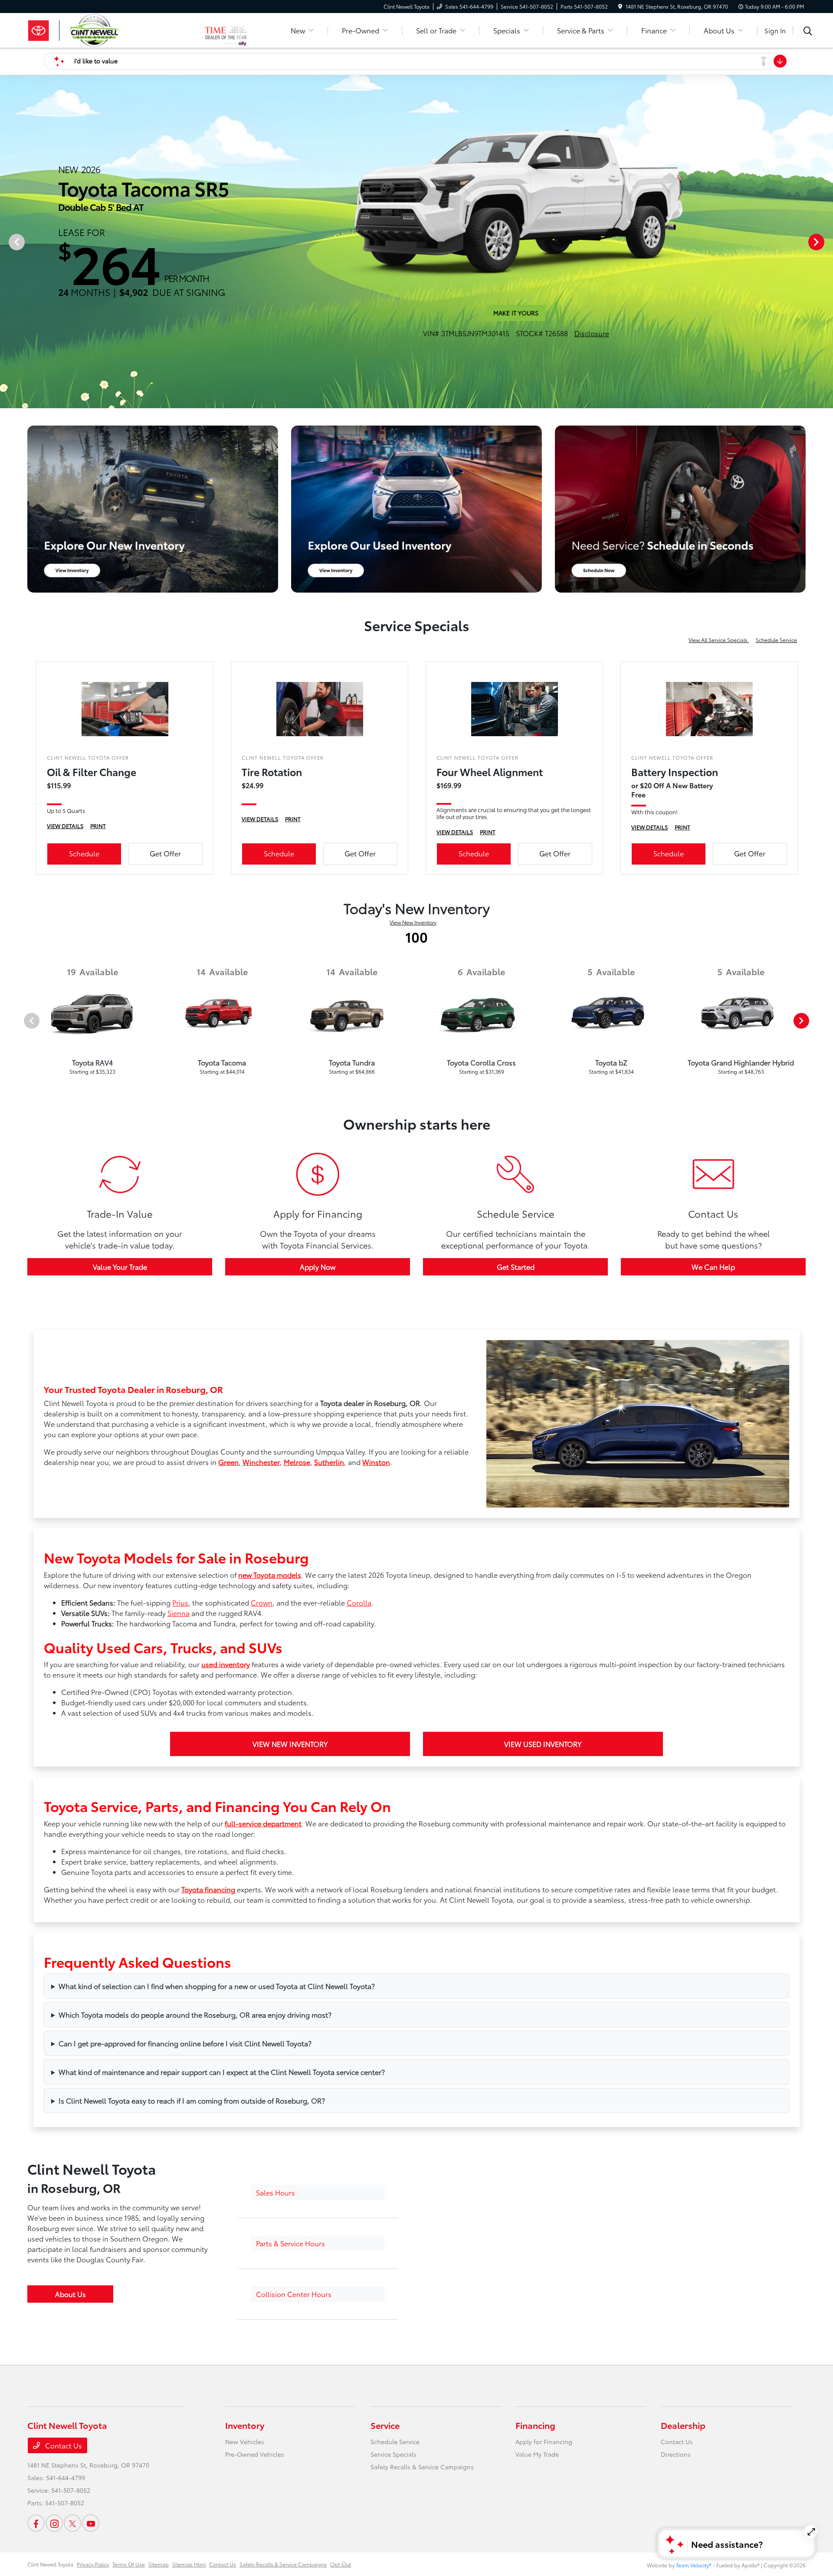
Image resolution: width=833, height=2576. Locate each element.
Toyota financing (208, 2111)
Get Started (516, 1489)
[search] (808, 32)
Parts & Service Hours (290, 2465)
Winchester (261, 1684)
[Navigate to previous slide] (7, 353)
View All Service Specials (719, 862)
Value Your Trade (120, 1489)
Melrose (297, 1684)
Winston (376, 1684)
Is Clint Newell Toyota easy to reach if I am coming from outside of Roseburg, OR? (192, 2322)
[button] (318, 2415)
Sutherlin (329, 1684)
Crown (262, 1824)
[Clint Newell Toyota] (116, 29)
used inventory (226, 1886)
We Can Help (713, 1489)
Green (228, 1684)
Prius (180, 1824)
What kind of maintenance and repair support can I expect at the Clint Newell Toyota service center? (222, 2294)
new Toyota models (270, 1797)
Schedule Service (776, 862)
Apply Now (318, 1489)
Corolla (359, 1824)
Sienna (179, 1835)
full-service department (263, 2045)
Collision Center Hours (294, 2516)
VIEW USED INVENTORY (543, 1966)
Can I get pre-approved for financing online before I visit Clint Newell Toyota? (185, 2265)
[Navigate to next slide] (826, 353)
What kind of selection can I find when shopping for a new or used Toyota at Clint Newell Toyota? (217, 2208)
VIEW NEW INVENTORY (290, 1966)
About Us (71, 2516)
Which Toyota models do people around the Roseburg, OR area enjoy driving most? (195, 2237)
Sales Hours (275, 2414)
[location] (620, 6)
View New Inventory (413, 1144)
